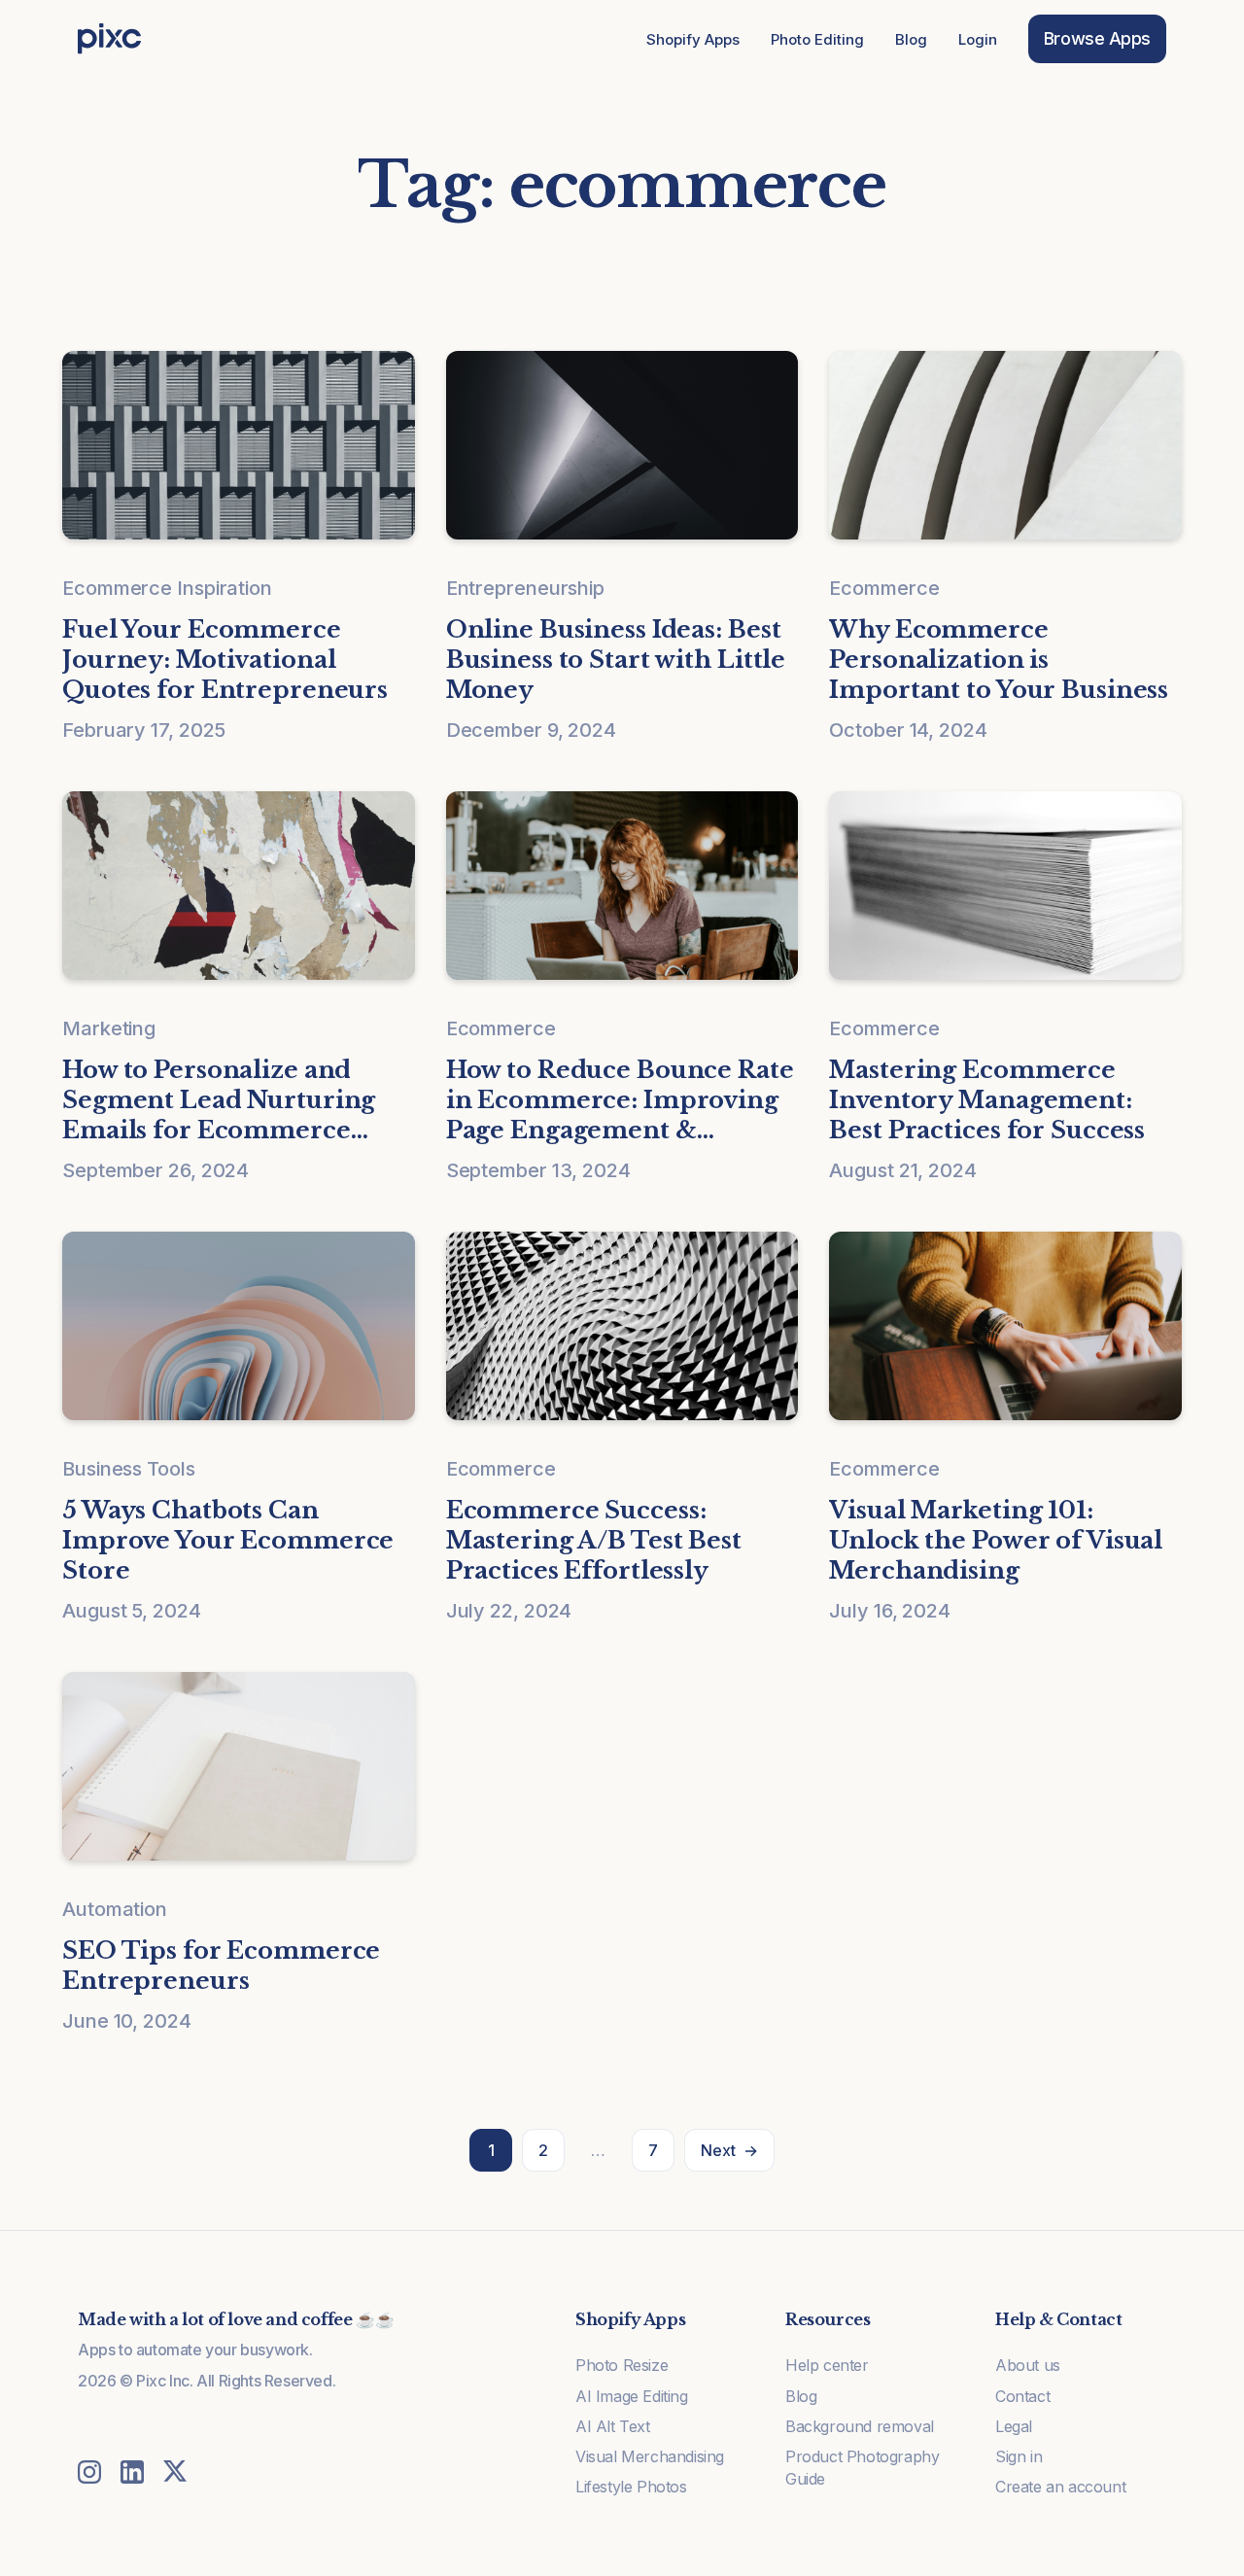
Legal (1014, 2426)
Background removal (860, 2426)
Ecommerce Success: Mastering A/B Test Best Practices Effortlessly (594, 1540)
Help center (827, 2365)
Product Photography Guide (862, 2468)
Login (978, 39)
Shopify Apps (693, 39)
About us (1028, 2365)
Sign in (1019, 2456)
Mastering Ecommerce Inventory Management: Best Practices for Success (987, 1100)
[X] (175, 2472)
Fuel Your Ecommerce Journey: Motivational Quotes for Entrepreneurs (225, 660)
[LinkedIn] (132, 2472)
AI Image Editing (632, 2396)
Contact (1022, 2396)
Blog (911, 39)
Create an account (1060, 2487)
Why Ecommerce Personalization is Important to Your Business (999, 660)
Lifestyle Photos (631, 2487)
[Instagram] (89, 2472)
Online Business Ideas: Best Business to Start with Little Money (616, 660)
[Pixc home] (109, 39)
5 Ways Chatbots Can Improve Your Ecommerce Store (228, 1540)
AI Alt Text (613, 2426)
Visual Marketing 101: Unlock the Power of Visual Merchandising (996, 1540)
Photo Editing (817, 39)
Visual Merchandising (650, 2456)
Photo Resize (622, 2365)
